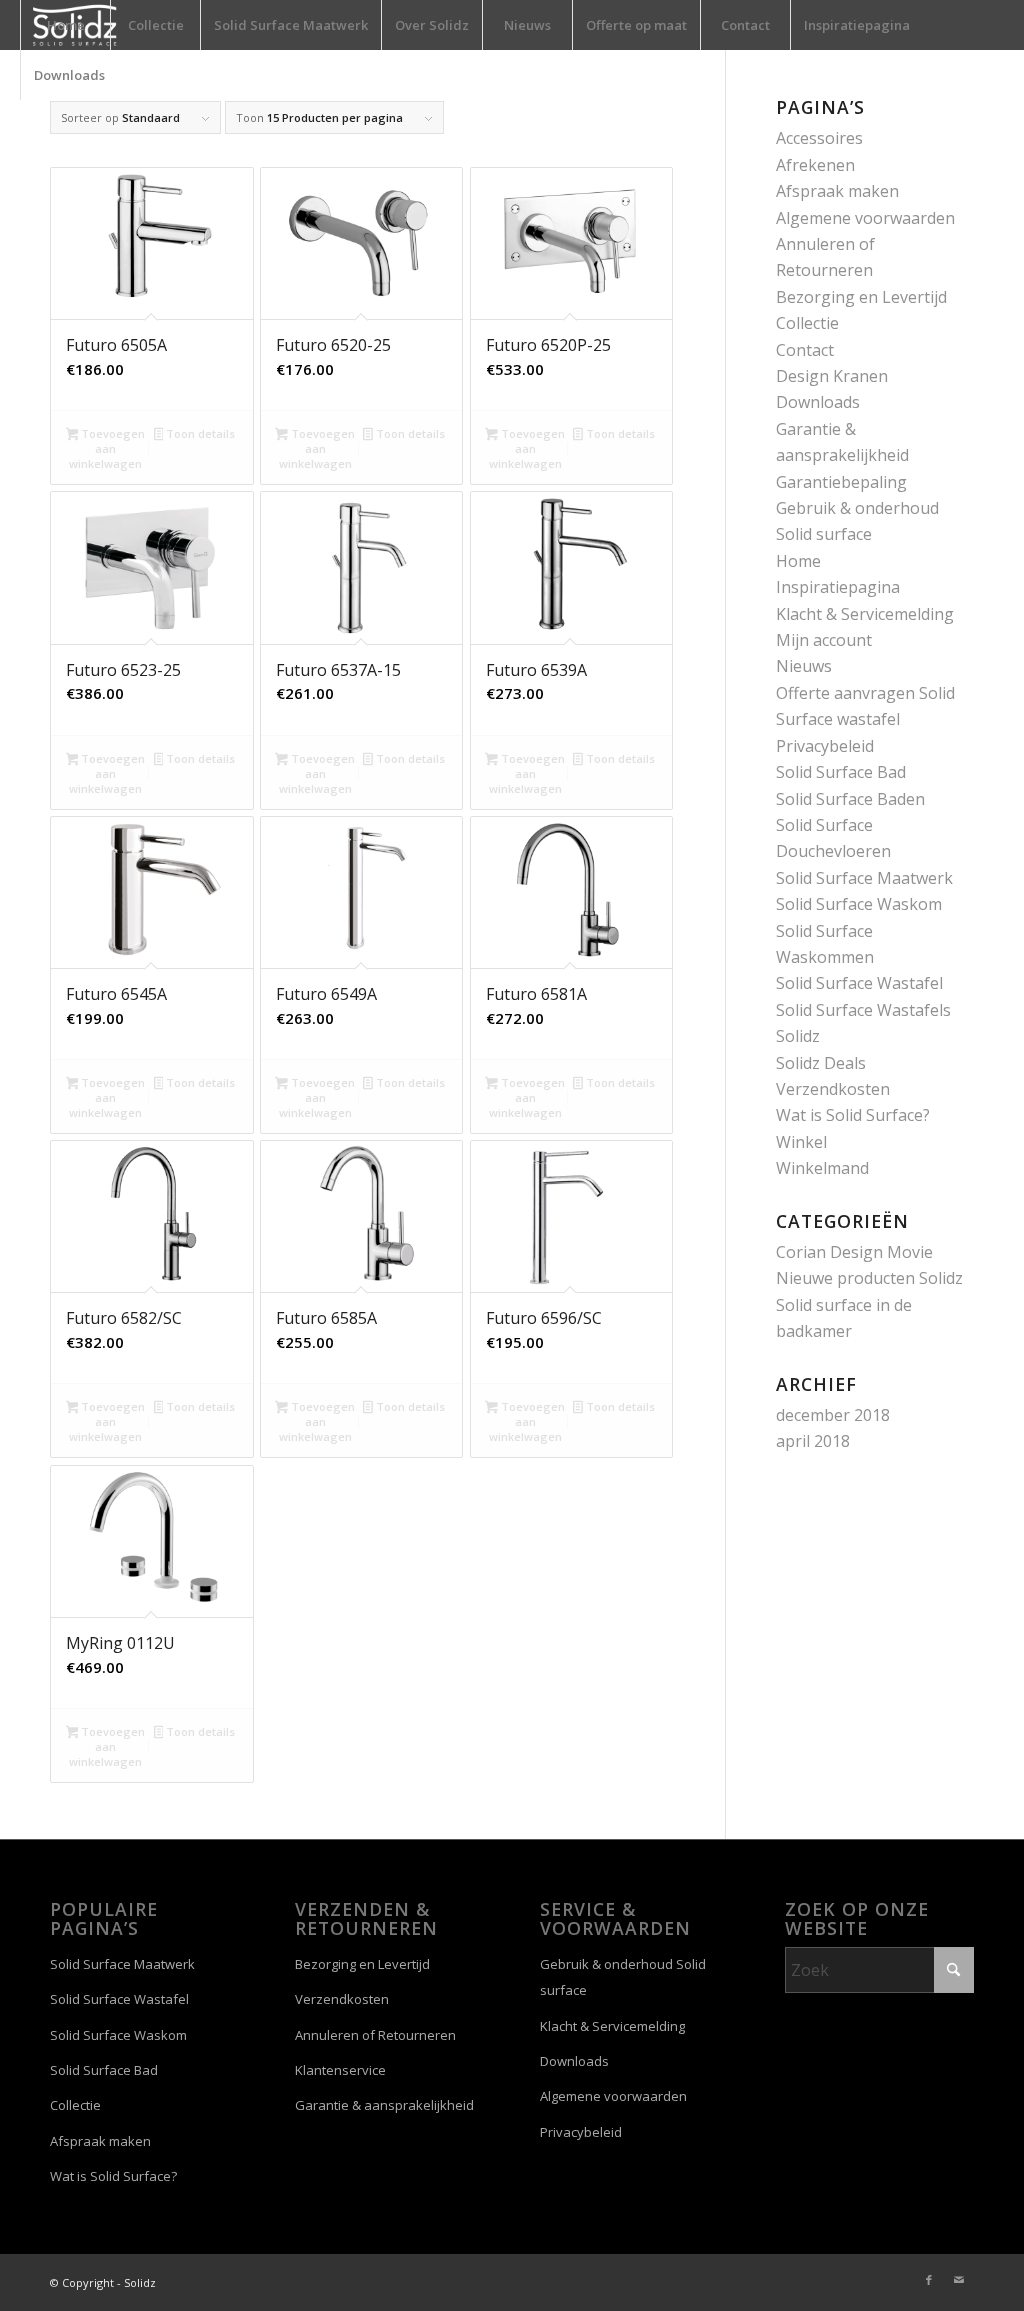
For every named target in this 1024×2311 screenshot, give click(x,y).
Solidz (798, 1036)
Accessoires (819, 138)
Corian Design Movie (854, 1252)
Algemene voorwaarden (865, 218)
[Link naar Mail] (959, 2280)
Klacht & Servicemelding (865, 614)
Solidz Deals (821, 1063)
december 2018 (833, 1415)
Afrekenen (815, 165)
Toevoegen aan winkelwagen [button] (107, 448)
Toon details (199, 433)
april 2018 (813, 1441)
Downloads (818, 402)
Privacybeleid (825, 746)
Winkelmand (822, 1168)
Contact (805, 350)
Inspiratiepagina (838, 587)
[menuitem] (65, 25)
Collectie (807, 323)
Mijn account (824, 640)
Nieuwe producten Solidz (869, 1278)
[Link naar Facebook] (929, 2280)
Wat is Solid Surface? (853, 1115)
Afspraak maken (837, 191)
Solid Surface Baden (850, 799)
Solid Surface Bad (841, 772)
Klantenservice (340, 2070)
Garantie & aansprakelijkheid (384, 2105)
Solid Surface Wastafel (859, 983)
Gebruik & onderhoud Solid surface (623, 1977)
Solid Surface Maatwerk (864, 878)
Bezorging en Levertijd (861, 297)
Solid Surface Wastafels (863, 1010)
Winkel (801, 1142)
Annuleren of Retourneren (375, 2035)
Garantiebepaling (841, 482)
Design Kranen (832, 376)
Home (798, 561)
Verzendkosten (833, 1089)
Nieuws (804, 666)
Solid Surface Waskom (859, 904)
